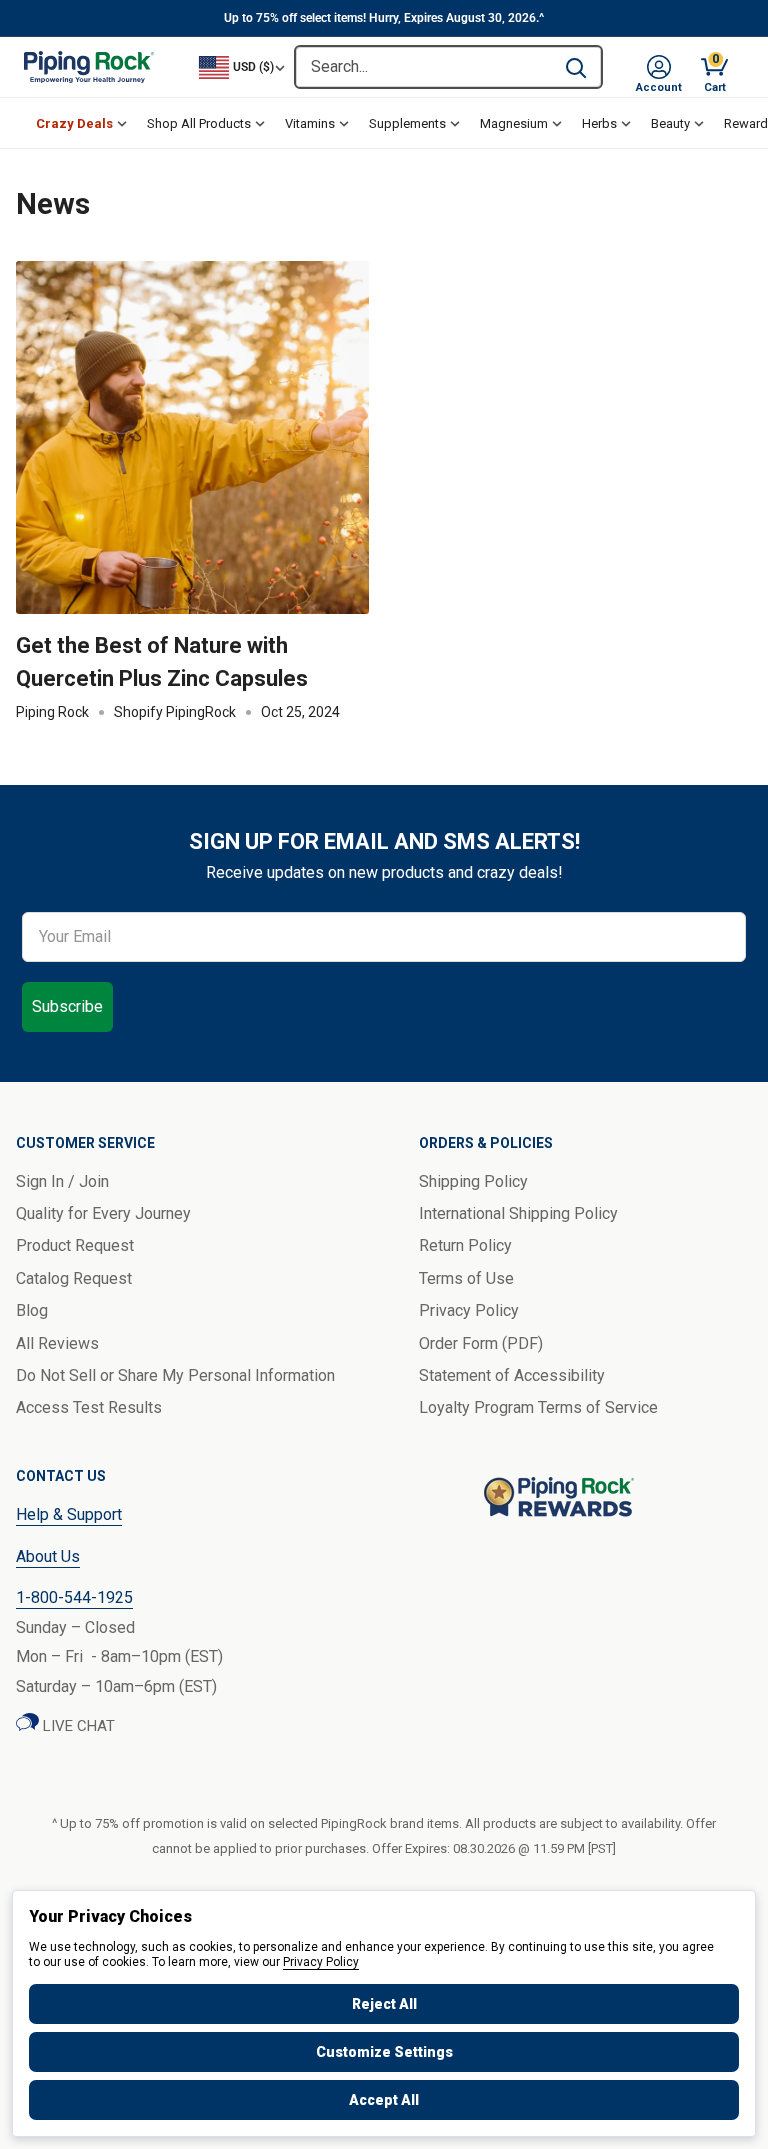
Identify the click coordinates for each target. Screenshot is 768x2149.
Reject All (384, 2004)
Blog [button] (32, 1310)
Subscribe (67, 1006)
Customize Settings (384, 2052)
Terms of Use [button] (466, 1278)
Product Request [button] (75, 1245)
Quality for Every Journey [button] (103, 1213)
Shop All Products (199, 123)
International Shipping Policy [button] (518, 1213)
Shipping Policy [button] (473, 1181)
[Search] (576, 67)
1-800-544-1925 (74, 1597)
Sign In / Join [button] (62, 1181)
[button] (659, 67)
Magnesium (514, 123)
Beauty (670, 123)
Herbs (599, 123)
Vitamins (310, 123)
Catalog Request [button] (74, 1278)
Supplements (407, 123)
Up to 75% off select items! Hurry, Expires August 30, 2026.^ (384, 18)
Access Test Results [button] (89, 1407)
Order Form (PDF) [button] (481, 1343)
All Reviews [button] (57, 1343)
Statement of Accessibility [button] (512, 1375)
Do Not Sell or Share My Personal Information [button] (175, 1375)
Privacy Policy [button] (469, 1310)
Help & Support (69, 1514)
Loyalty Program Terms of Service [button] (538, 1407)
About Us (48, 1556)
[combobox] (423, 67)
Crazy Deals (74, 123)
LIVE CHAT (77, 1726)
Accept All (384, 2100)
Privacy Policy (321, 1962)
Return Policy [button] (465, 1245)
